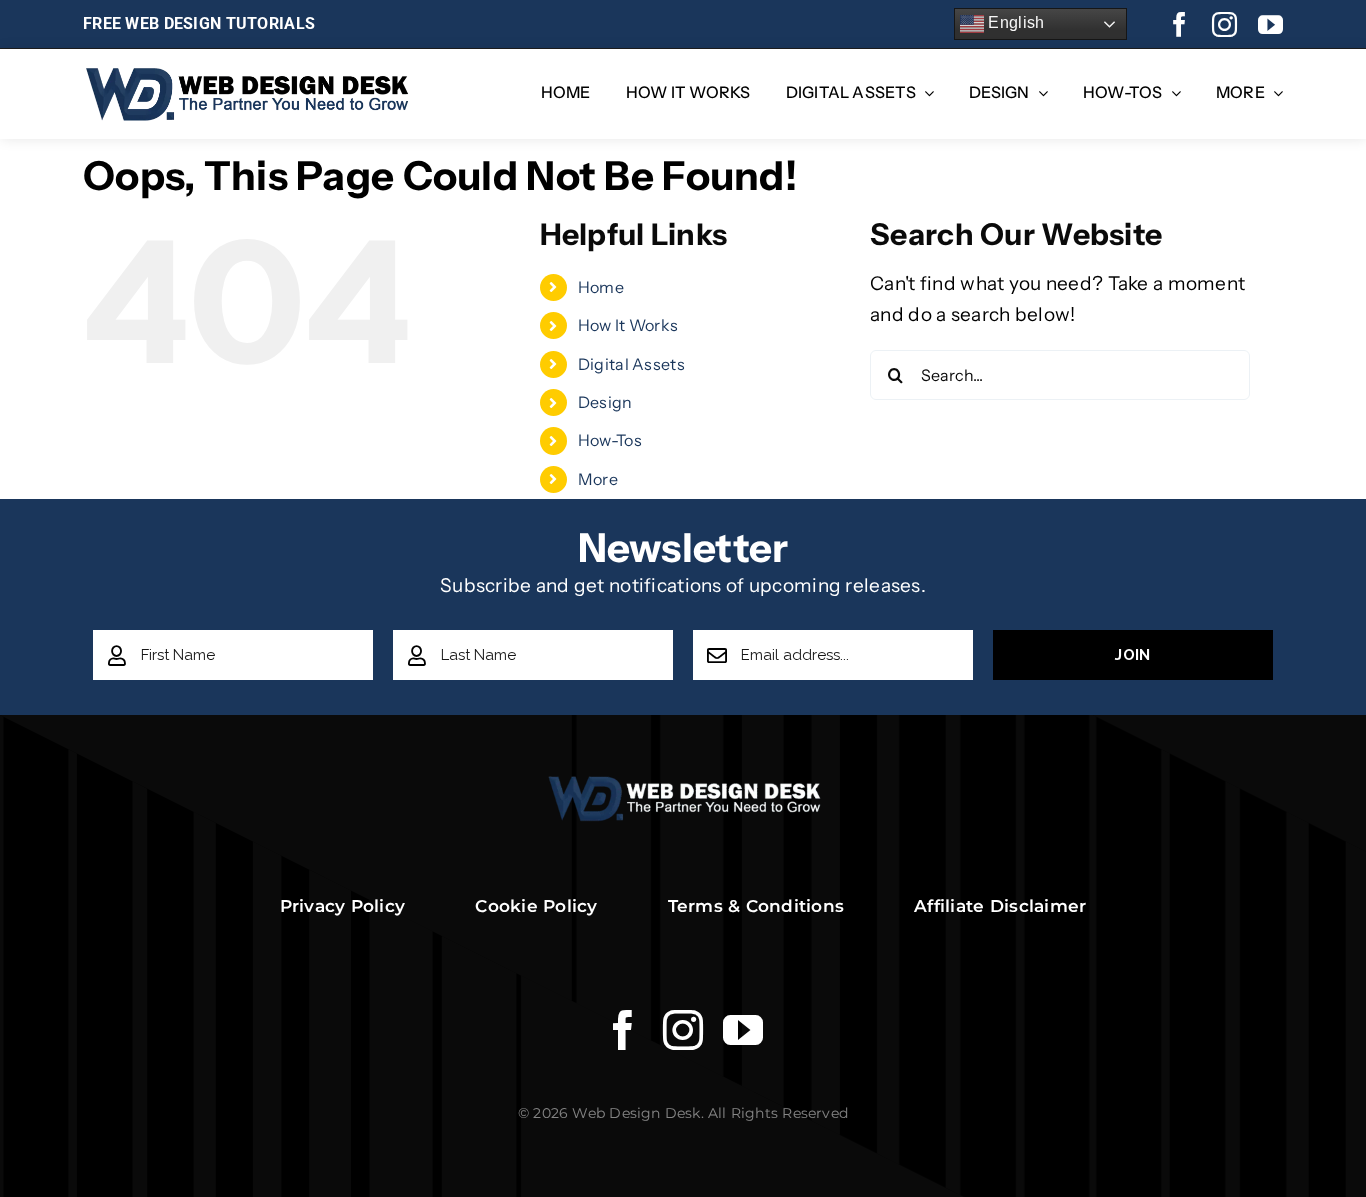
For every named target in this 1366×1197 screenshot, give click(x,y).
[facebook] (1179, 24)
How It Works (628, 325)
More (598, 479)
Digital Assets (631, 364)
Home (601, 287)
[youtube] (1270, 24)
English (1014, 22)
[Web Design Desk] (683, 784)
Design (605, 402)
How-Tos (610, 440)
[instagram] (1224, 24)
